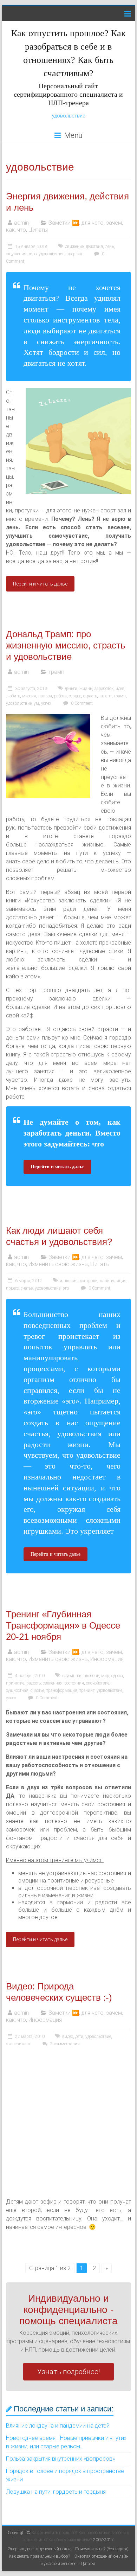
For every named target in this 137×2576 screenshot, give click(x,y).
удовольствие (68, 116)
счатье (27, 1288)
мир (105, 1676)
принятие (15, 1683)
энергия (74, 254)
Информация (107, 1659)
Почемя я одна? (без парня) (102, 2549)
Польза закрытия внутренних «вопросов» (60, 2459)
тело (32, 254)
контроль (89, 1281)
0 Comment (81, 703)
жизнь (86, 689)
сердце (75, 696)
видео (68, 2037)
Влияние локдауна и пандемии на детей (58, 2426)
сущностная (17, 1690)
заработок (104, 689)
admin (21, 223)
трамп (56, 672)
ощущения (16, 254)
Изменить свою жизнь (58, 1264)
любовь (92, 1676)
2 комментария (64, 2044)
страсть (90, 696)
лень (109, 247)
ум (36, 703)
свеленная (53, 1683)
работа (60, 696)
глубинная (72, 1676)
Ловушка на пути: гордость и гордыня (56, 2492)
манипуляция (113, 1281)
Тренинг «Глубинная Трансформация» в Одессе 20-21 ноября (63, 1625)
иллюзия (69, 1281)
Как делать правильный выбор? (39, 2556)
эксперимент (18, 2044)
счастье (37, 1690)
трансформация (62, 1690)
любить (13, 696)
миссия (29, 696)
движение (74, 247)
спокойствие (98, 1683)
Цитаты (38, 230)
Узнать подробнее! (68, 2372)
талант (105, 696)
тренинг (87, 1690)
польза (45, 696)
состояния (74, 1683)
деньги (71, 689)
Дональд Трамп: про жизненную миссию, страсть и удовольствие (66, 645)
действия (94, 247)
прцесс (12, 1288)
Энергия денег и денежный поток (39, 2549)
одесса (117, 1676)
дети (79, 2037)
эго (66, 1288)
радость (34, 1683)
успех (46, 703)
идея (120, 689)
